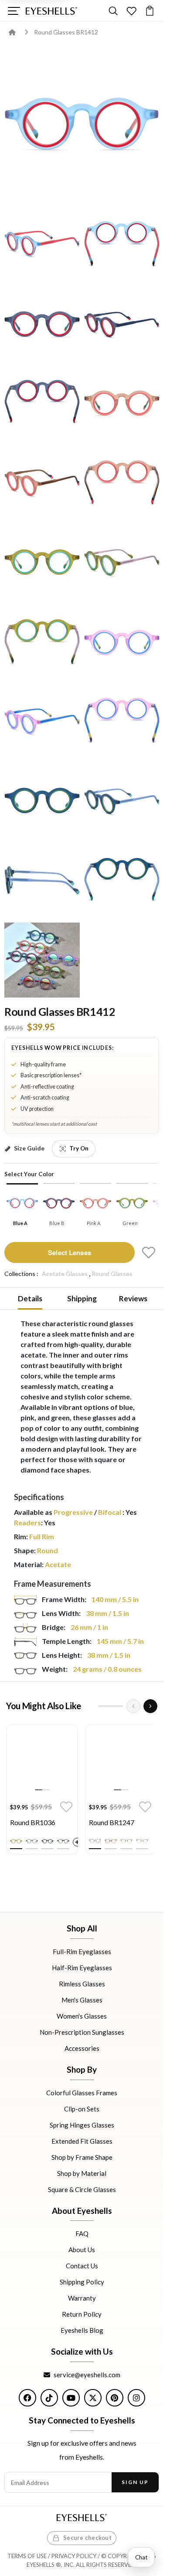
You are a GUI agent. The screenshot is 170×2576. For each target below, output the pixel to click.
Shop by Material (82, 2173)
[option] (42, 1791)
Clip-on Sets (82, 2108)
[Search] (113, 11)
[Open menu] (14, 11)
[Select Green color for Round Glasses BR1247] (126, 1841)
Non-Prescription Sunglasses (82, 2032)
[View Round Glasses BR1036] (42, 1760)
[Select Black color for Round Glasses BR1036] (48, 1841)
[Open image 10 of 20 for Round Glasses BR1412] (42, 562)
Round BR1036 (33, 1822)
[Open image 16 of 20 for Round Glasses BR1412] (42, 801)
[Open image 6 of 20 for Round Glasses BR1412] (42, 403)
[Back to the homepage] (19, 32)
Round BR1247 (112, 1822)
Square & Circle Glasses (82, 2189)
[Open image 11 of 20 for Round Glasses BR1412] (122, 562)
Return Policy (82, 2314)
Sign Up (135, 2482)
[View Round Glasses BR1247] (121, 1760)
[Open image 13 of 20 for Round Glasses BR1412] (122, 642)
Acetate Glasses (65, 1274)
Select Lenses (70, 1252)
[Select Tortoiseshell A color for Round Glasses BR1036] (63, 1841)
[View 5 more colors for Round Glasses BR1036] (77, 1842)
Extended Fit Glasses (82, 2141)
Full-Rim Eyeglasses (82, 1952)
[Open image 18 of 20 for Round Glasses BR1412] (42, 881)
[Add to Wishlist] (149, 1252)
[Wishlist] (131, 11)
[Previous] (133, 1706)
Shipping (82, 1298)
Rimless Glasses (82, 1984)
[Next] (150, 1706)
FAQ (82, 2233)
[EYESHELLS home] (51, 11)
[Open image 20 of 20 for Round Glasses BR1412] (42, 960)
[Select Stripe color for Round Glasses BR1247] (95, 1841)
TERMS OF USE (27, 2556)
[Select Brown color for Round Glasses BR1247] (111, 1841)
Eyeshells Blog (82, 2330)
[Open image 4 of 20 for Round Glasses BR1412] (42, 324)
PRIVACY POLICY (74, 2556)
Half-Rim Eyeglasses (82, 1968)
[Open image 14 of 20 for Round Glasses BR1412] (42, 721)
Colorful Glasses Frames (82, 2092)
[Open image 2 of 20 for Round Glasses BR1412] (42, 244)
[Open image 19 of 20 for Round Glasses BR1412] (122, 881)
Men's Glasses (82, 2000)
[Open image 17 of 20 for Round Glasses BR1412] (122, 801)
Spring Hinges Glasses (82, 2125)
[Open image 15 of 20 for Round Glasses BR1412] (122, 721)
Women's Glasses (82, 2016)
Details (30, 1298)
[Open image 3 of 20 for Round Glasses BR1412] (122, 244)
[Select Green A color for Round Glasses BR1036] (16, 1841)
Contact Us (82, 2266)
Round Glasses (112, 1274)
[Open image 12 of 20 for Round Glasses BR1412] (42, 642)
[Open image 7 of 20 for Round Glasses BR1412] (122, 403)
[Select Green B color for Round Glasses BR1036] (32, 1841)
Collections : (21, 1274)
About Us (82, 2250)
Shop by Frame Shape (82, 2157)
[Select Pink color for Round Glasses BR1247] (142, 1841)
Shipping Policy (82, 2282)
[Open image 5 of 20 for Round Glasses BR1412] (122, 324)
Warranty (82, 2298)
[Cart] (150, 11)
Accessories (82, 2048)
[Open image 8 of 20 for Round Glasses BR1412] (42, 483)
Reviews (133, 1298)
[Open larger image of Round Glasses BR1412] (82, 125)
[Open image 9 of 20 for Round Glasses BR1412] (122, 483)
